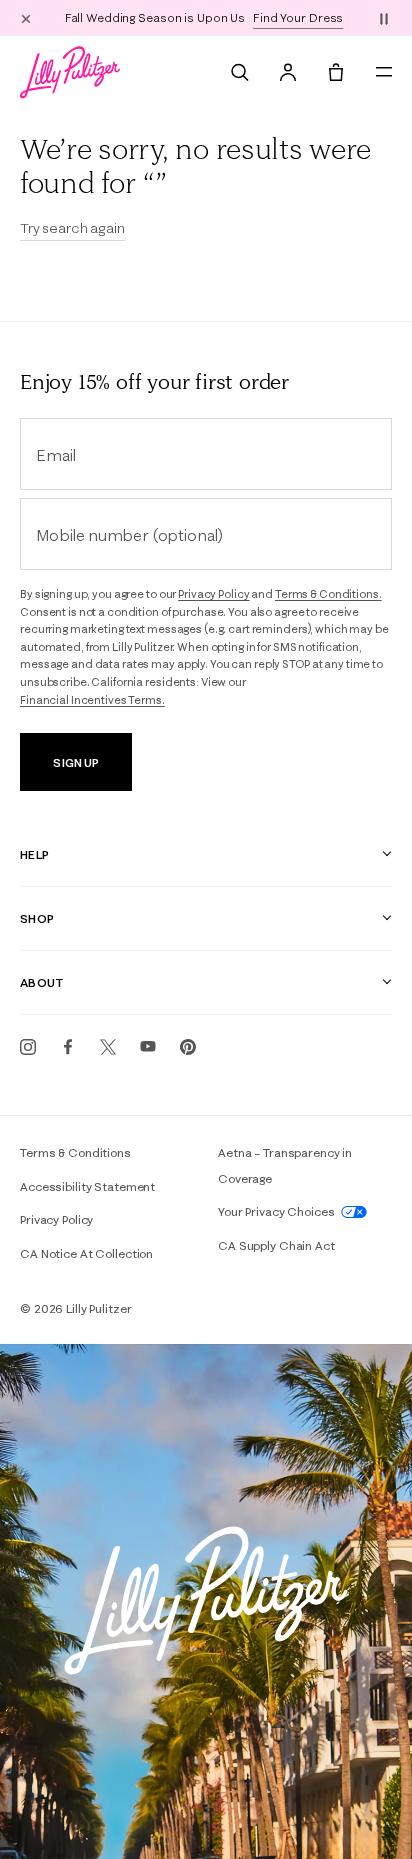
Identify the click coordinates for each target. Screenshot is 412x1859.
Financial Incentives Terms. (92, 700)
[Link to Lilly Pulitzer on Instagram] (28, 1047)
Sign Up (75, 762)
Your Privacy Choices (277, 1211)
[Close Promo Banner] (26, 18)
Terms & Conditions (75, 1152)
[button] (384, 18)
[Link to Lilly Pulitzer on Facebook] (68, 1047)
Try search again (72, 228)
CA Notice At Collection (86, 1253)
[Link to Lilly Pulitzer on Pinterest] (188, 1047)
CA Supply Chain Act (276, 1245)
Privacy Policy (213, 594)
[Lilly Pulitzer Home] (70, 72)
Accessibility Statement (87, 1186)
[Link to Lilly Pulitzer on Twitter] (108, 1047)
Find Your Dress (298, 17)
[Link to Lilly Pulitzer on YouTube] (148, 1047)
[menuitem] (240, 72)
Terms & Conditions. (328, 594)
